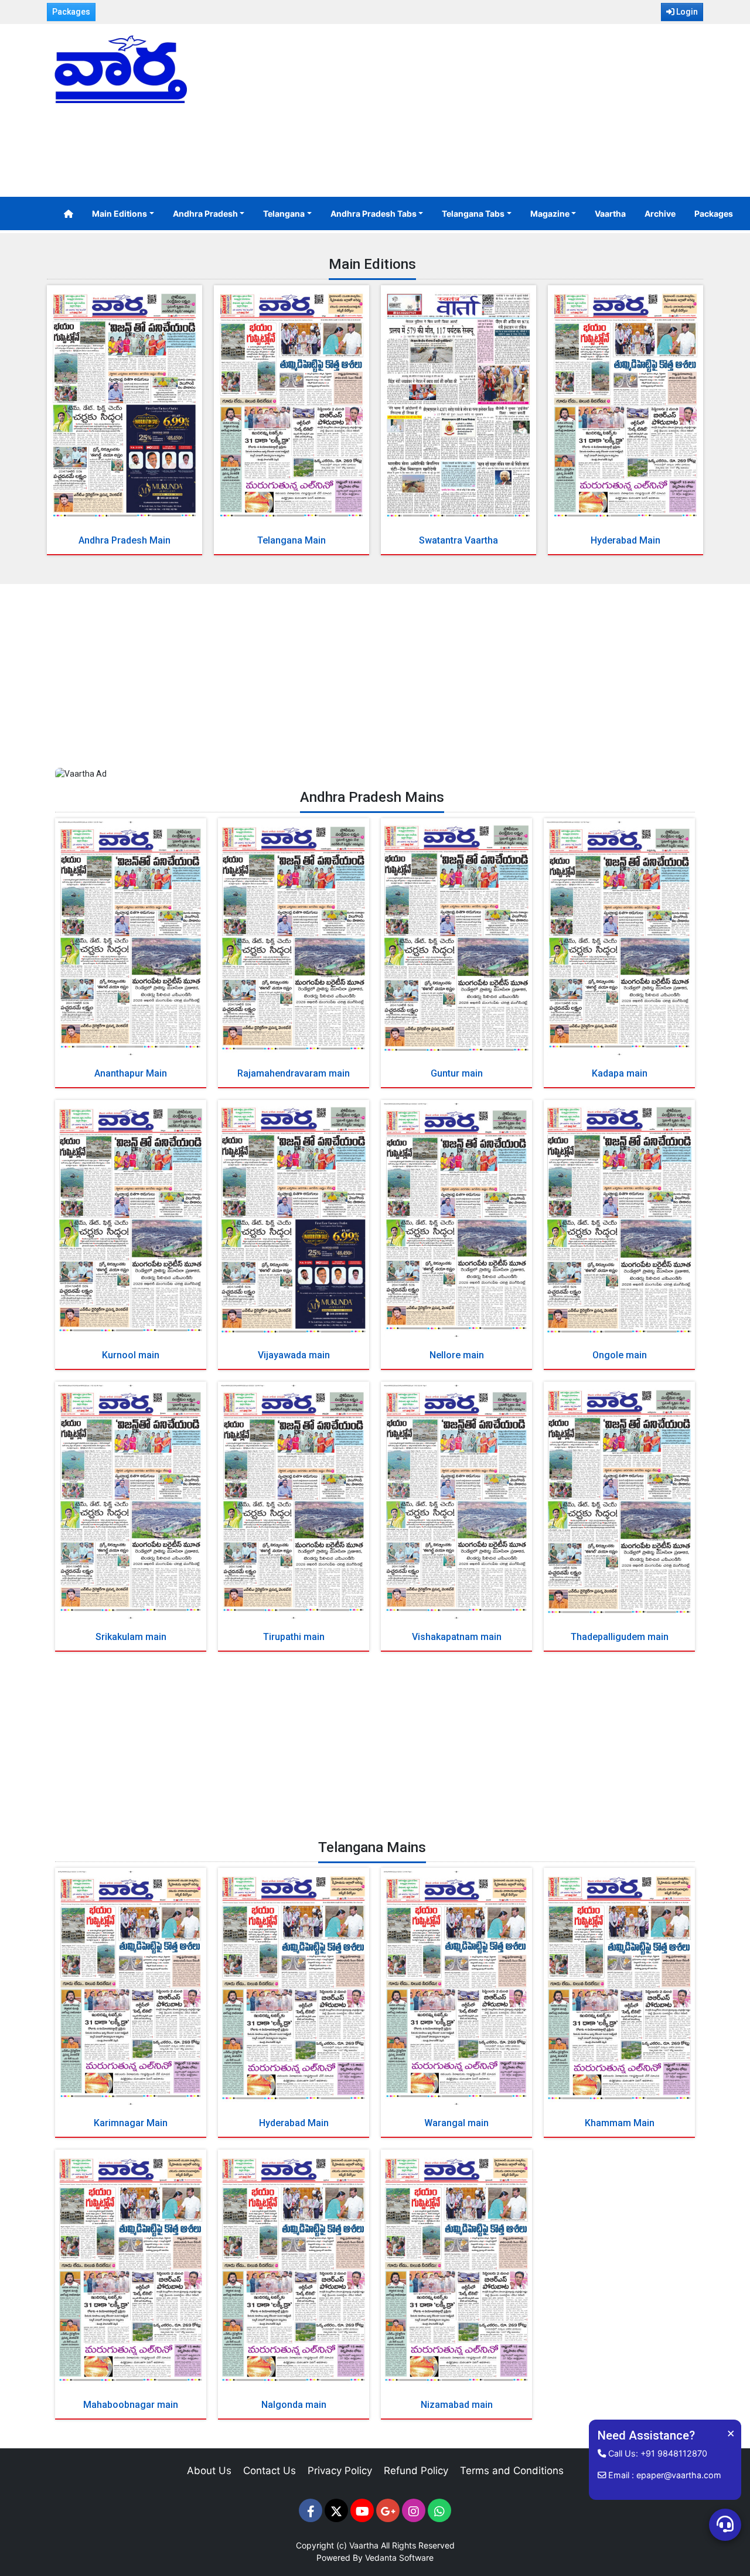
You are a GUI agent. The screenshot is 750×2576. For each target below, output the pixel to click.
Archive (660, 213)
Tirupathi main (294, 1637)
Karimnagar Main (131, 2123)
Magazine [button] (550, 213)
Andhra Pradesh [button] (205, 213)
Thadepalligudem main (620, 1637)
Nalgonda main (294, 2405)
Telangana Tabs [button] (473, 213)
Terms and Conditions (512, 2471)
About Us (209, 2471)
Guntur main (457, 1073)
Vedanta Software (399, 2558)
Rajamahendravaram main (294, 1073)
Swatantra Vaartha (458, 540)
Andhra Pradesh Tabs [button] (374, 213)
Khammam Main (620, 2123)
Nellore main (457, 1355)
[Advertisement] (486, 112)
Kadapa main (620, 1073)
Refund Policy (416, 2471)
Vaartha (610, 213)
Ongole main (620, 1355)
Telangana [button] (284, 213)
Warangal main (456, 2123)
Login (686, 12)
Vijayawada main (294, 1355)
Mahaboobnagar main (131, 2405)
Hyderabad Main (625, 540)
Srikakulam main (131, 1637)
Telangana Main (292, 540)
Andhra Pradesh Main (125, 540)
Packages (71, 12)
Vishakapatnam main (457, 1637)
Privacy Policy (340, 2471)
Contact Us (270, 2471)
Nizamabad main (457, 2405)
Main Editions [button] (120, 213)
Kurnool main (131, 1355)
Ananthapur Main (131, 1073)
